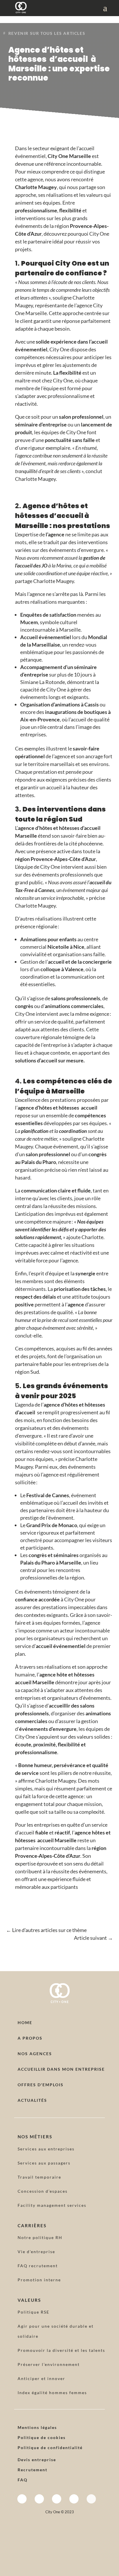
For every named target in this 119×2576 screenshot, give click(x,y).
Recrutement (32, 2470)
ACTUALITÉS (32, 2100)
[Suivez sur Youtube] (74, 2499)
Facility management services (52, 2205)
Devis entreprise (37, 2460)
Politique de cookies (42, 2437)
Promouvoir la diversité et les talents (61, 2350)
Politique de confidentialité (50, 2448)
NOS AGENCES (35, 2054)
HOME (25, 2022)
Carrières (32, 2226)
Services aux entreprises (46, 2149)
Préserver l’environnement (49, 2364)
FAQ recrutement (38, 2266)
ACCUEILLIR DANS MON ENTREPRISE (61, 2069)
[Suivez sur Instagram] (39, 2499)
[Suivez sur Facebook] (22, 2499)
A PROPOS (30, 2038)
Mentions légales (37, 2427)
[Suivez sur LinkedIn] (57, 2499)
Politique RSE (34, 2312)
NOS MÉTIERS (35, 2137)
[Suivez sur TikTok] (91, 2499)
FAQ (23, 2480)
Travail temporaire (39, 2177)
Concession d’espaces (43, 2191)
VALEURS (29, 2300)
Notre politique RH (40, 2237)
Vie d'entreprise (36, 2252)
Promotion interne (39, 2280)
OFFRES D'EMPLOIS (41, 2085)
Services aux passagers (44, 2163)
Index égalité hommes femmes (52, 2393)
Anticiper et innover (41, 2378)
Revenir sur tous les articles (47, 33)
